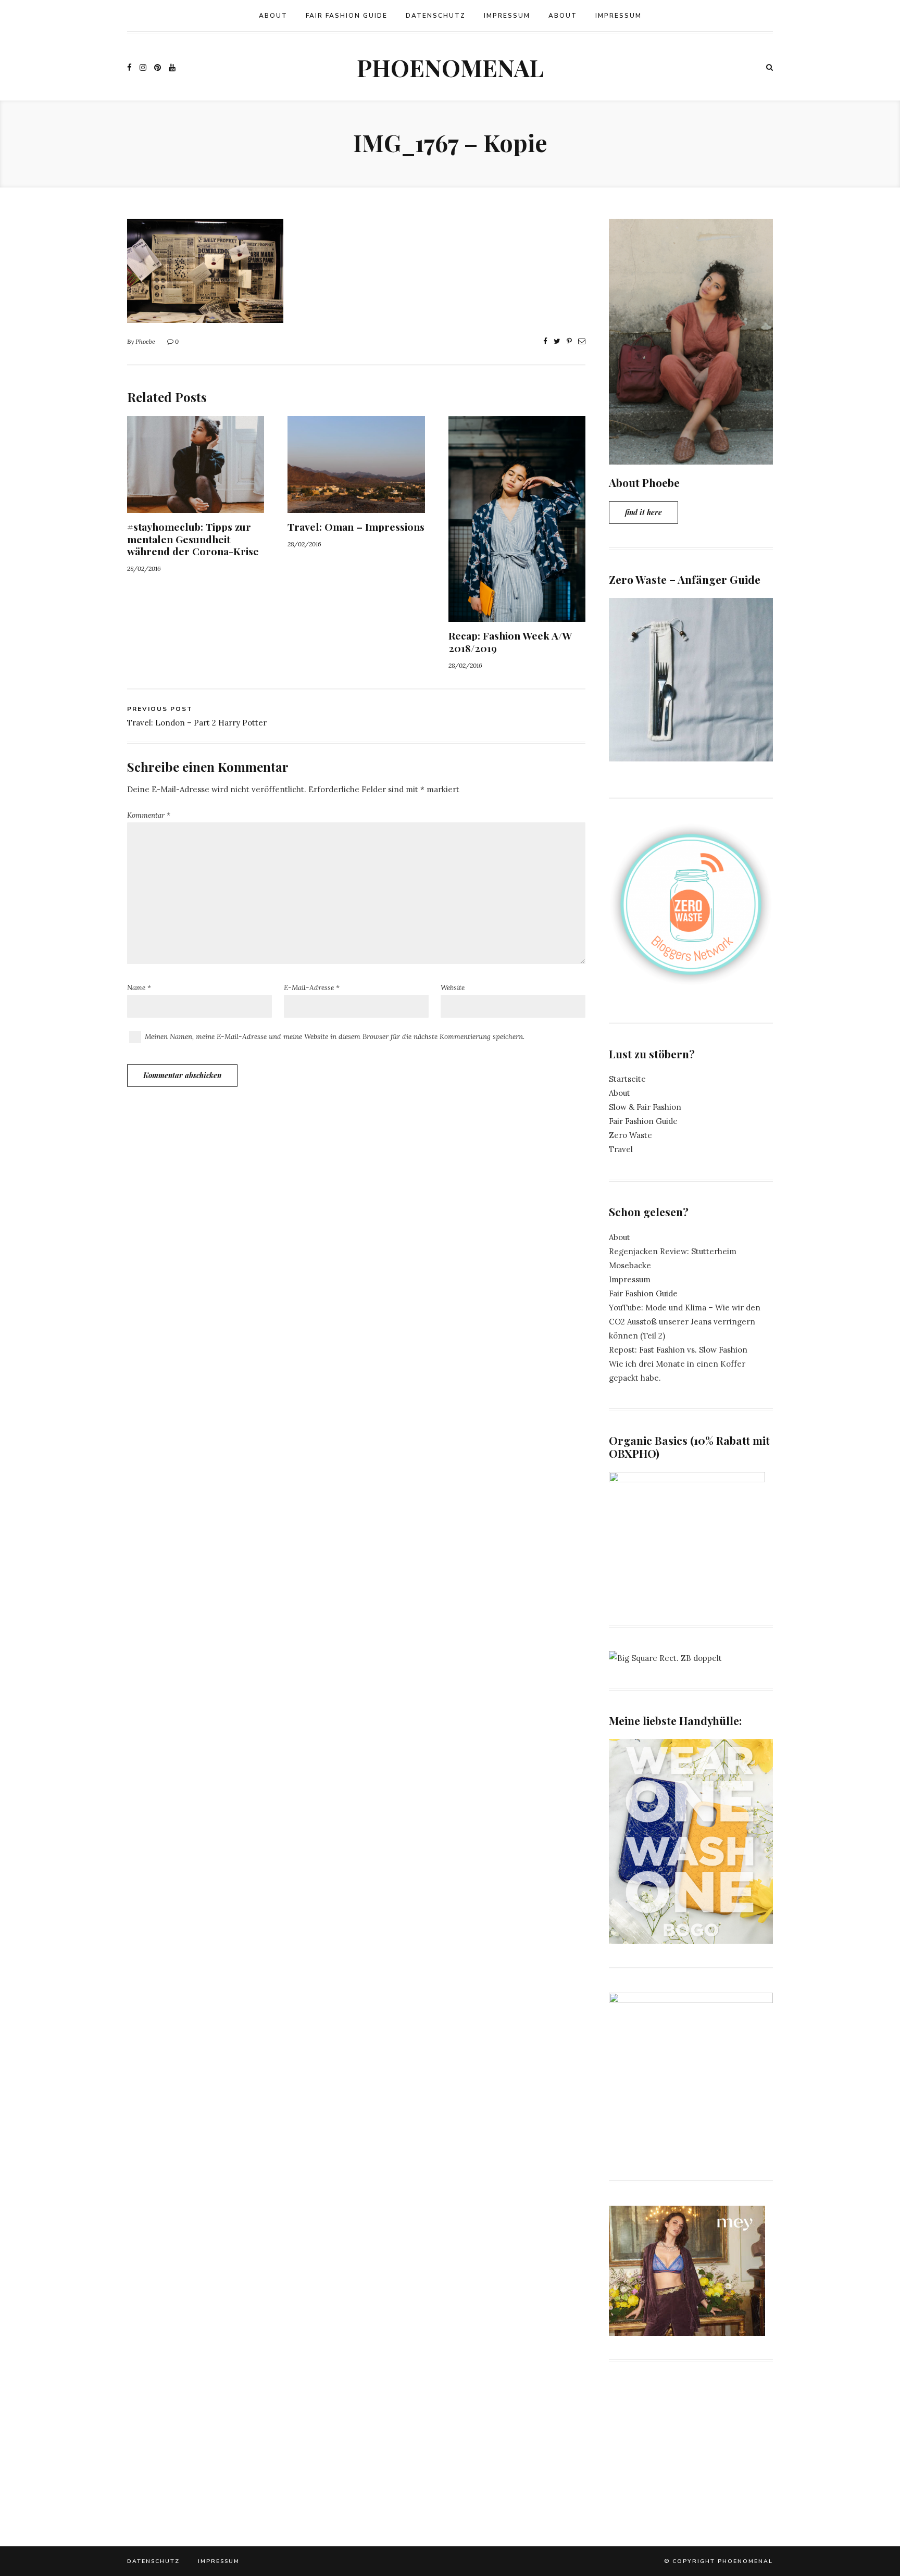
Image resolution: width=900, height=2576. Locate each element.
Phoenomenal (450, 67)
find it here (643, 512)
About (273, 16)
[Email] (582, 341)
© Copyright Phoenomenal (718, 2561)
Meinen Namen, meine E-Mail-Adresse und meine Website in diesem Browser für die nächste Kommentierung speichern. (335, 1036)
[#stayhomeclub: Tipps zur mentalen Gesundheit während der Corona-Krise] (196, 506)
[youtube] (172, 67)
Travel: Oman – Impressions (356, 527)
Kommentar (149, 815)
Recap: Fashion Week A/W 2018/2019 (510, 641)
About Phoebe (644, 482)
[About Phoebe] (691, 458)
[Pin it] (569, 341)
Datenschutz (436, 16)
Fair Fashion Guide (347, 16)
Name (139, 987)
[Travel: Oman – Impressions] (356, 506)
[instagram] (143, 67)
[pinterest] (158, 67)
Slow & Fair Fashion (645, 1107)
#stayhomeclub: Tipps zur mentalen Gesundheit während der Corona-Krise (193, 539)
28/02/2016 (144, 568)
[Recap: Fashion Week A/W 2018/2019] (517, 615)
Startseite (627, 1079)
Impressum (507, 16)
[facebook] (129, 67)
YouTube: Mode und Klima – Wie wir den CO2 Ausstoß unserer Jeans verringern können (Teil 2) (685, 1322)
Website (453, 987)
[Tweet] (557, 341)
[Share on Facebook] (545, 341)
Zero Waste (630, 1135)
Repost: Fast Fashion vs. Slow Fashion (678, 1350)
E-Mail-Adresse (312, 987)
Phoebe (145, 341)
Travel (621, 1149)
